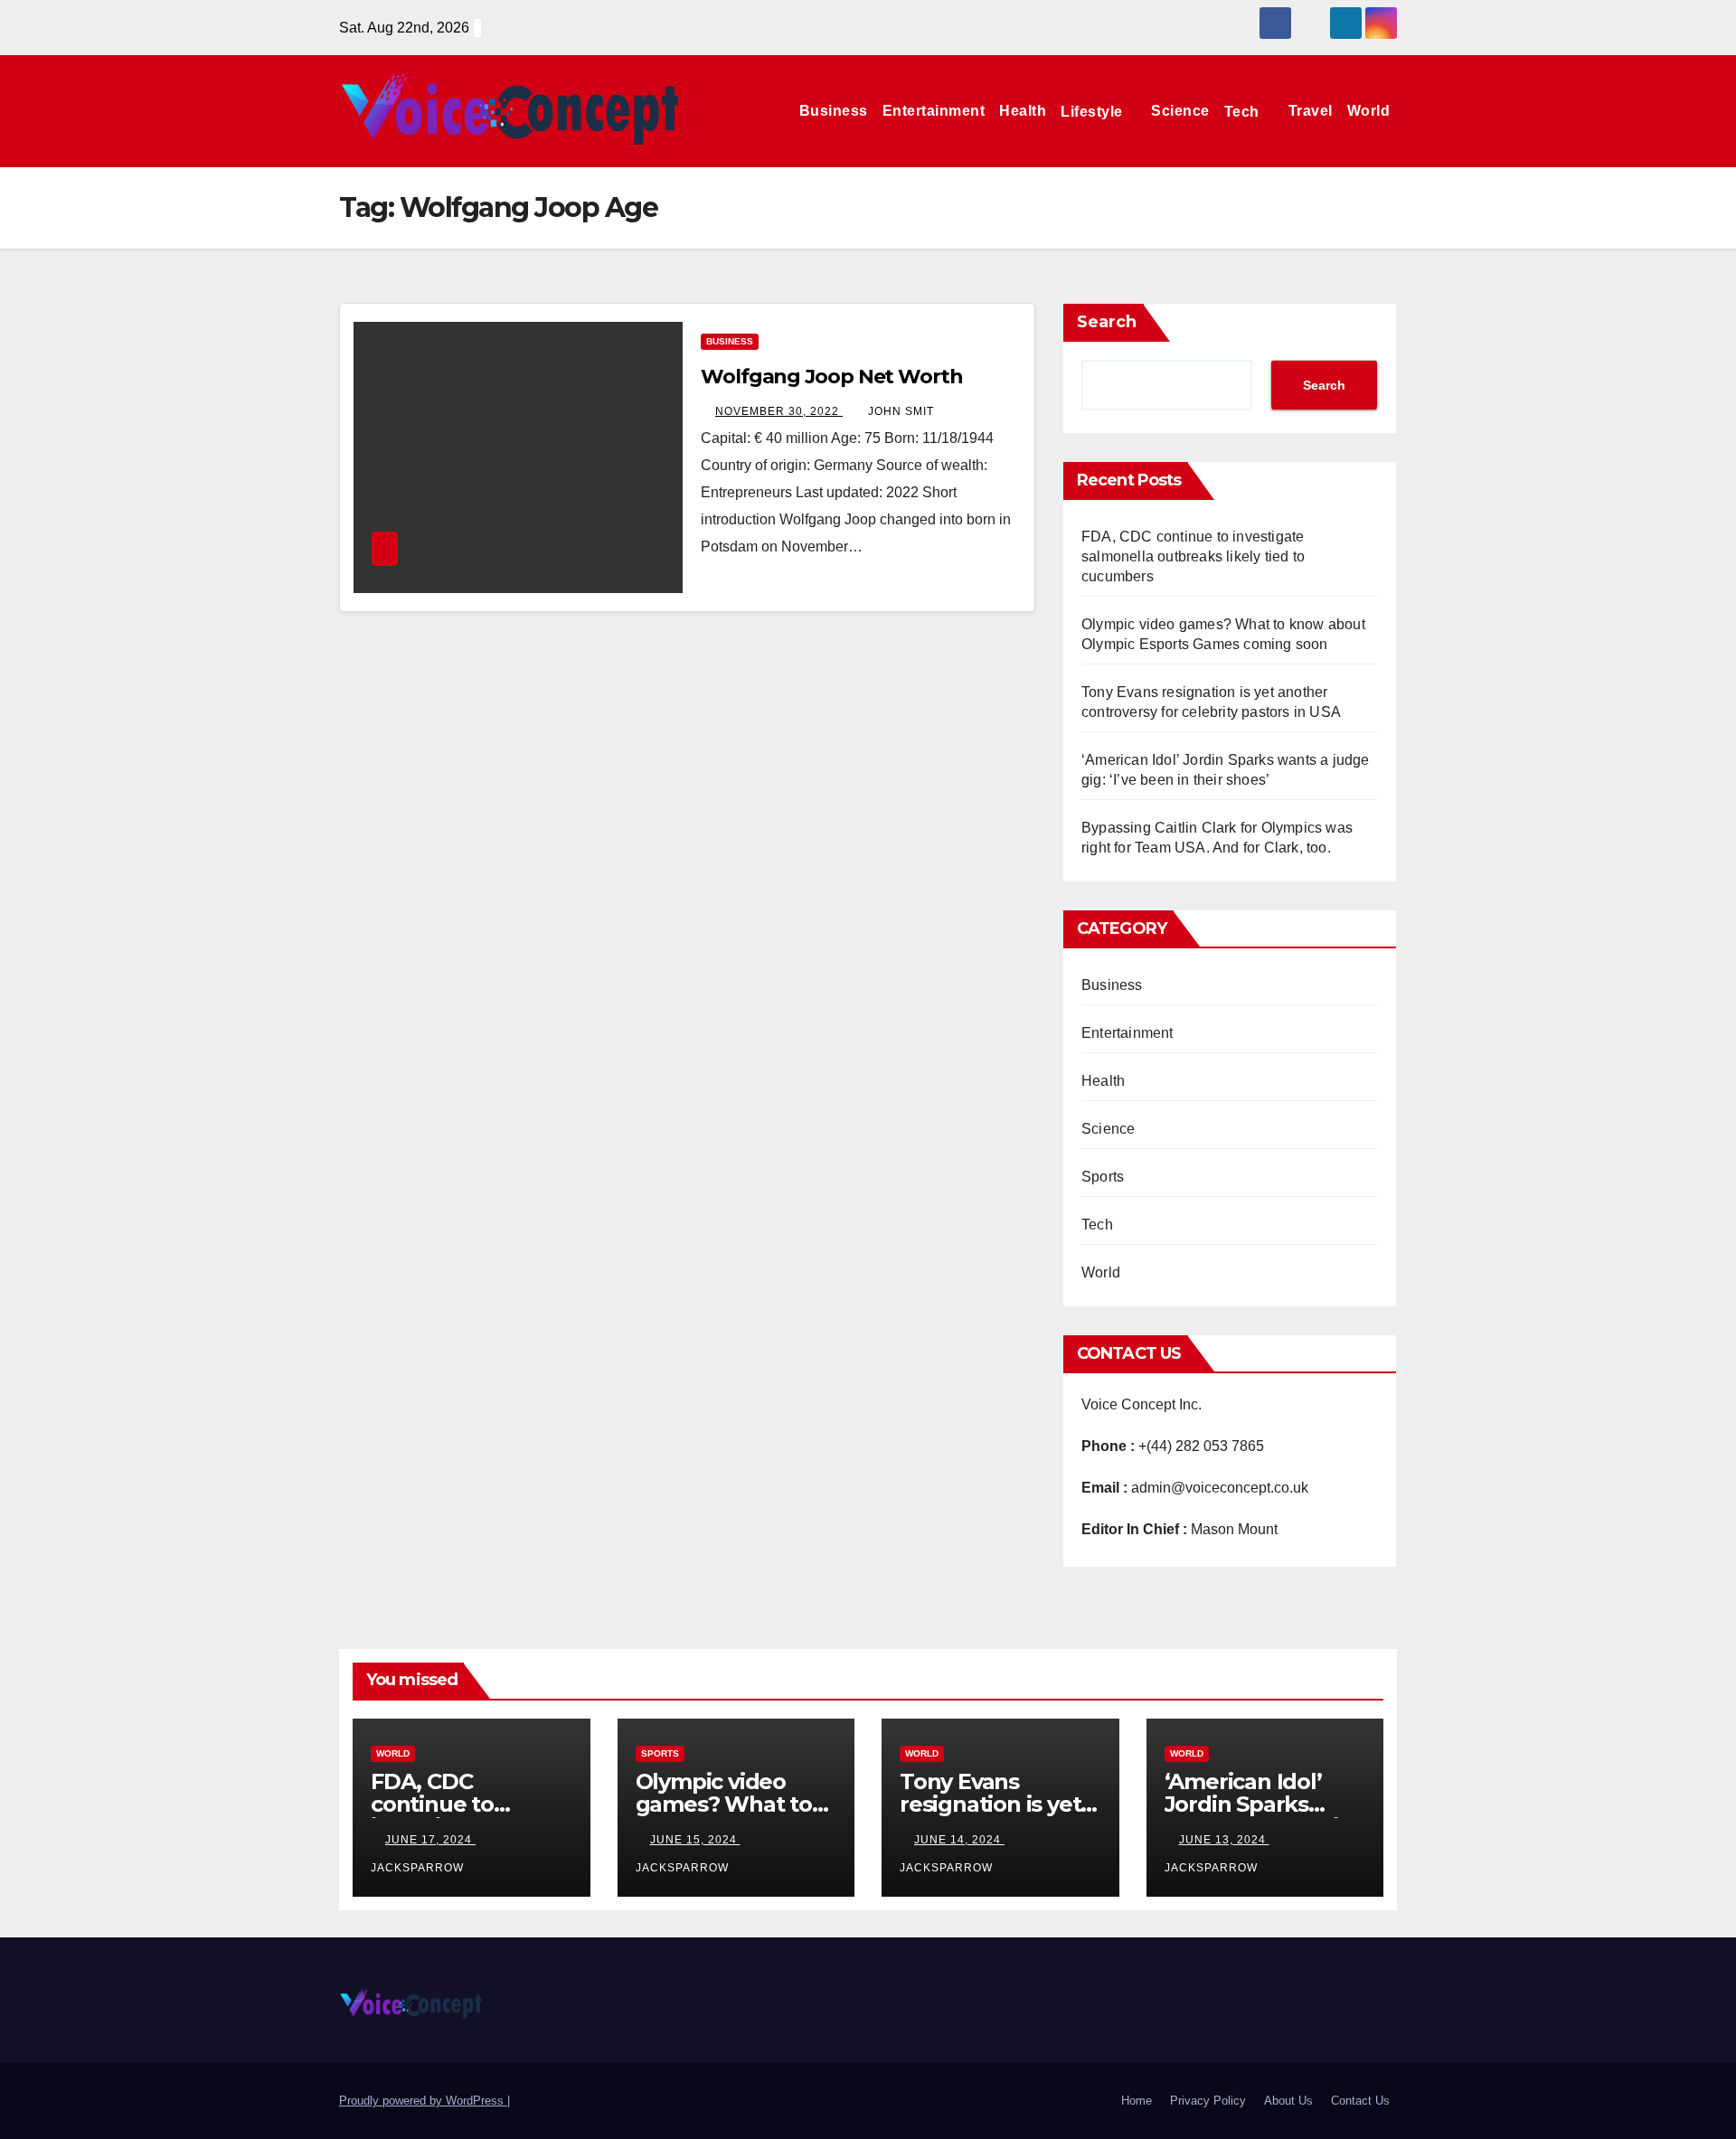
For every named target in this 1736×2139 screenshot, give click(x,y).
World (1369, 111)
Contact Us (1360, 2101)
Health (1023, 111)
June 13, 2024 (1224, 1840)
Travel (1311, 111)
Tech (1244, 111)
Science (1180, 111)
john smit (901, 411)
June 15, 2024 (695, 1840)
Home (1137, 2101)
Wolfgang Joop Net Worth (832, 377)
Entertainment (934, 111)
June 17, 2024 (430, 1840)
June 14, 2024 (959, 1840)
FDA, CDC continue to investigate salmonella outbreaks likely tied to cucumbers (1193, 556)
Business (834, 111)
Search (1107, 322)
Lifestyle (1094, 111)
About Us (1288, 2101)
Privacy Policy (1208, 2101)
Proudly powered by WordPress (423, 2101)
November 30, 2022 (779, 411)
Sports (1103, 1177)
